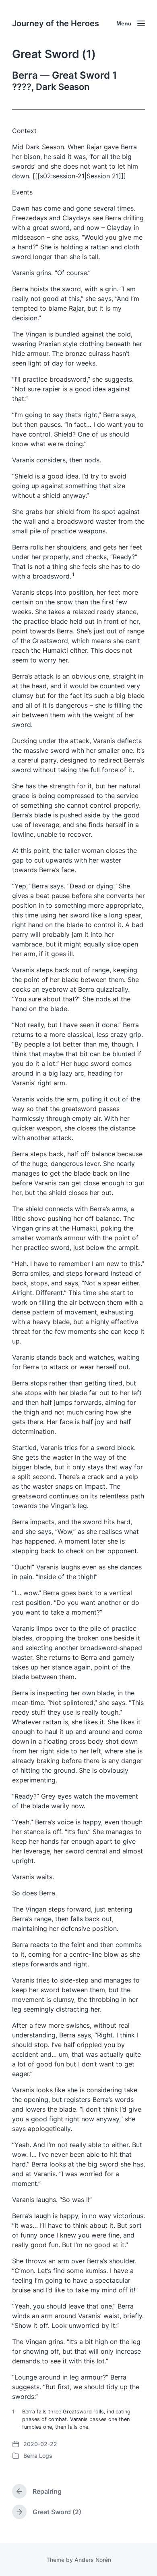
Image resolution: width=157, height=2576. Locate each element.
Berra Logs (38, 2456)
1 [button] (73, 574)
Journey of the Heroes (56, 23)
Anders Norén (93, 2560)
